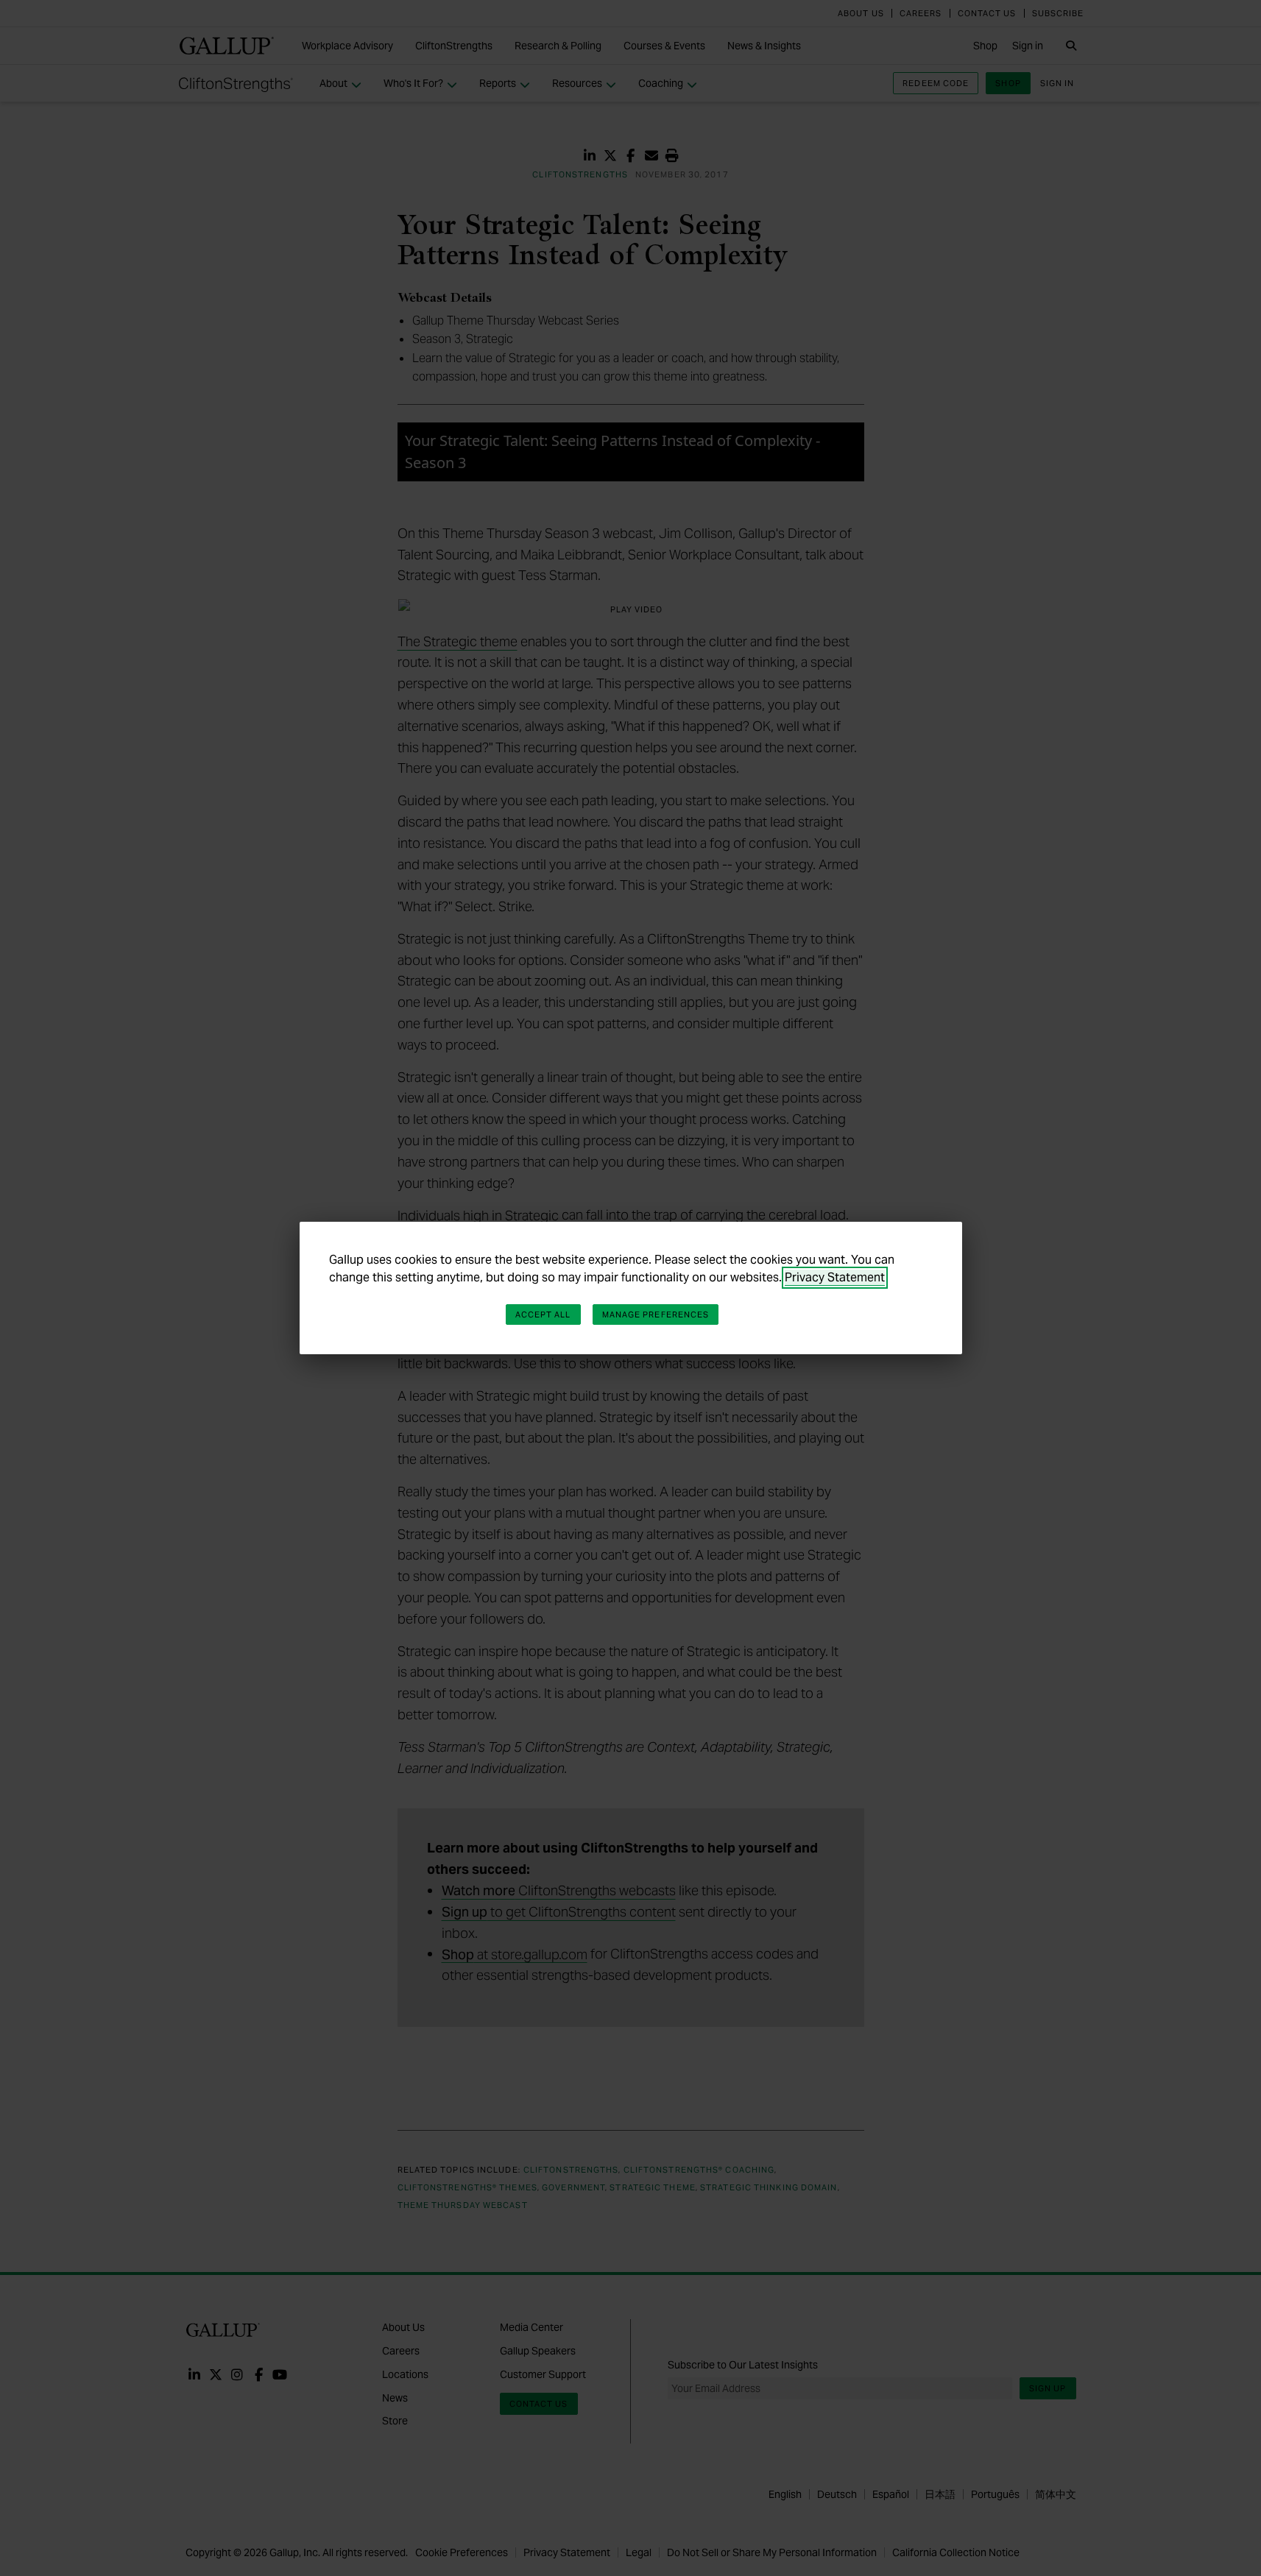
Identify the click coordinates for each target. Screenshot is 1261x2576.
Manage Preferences (656, 1314)
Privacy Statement (835, 1277)
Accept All (543, 1314)
